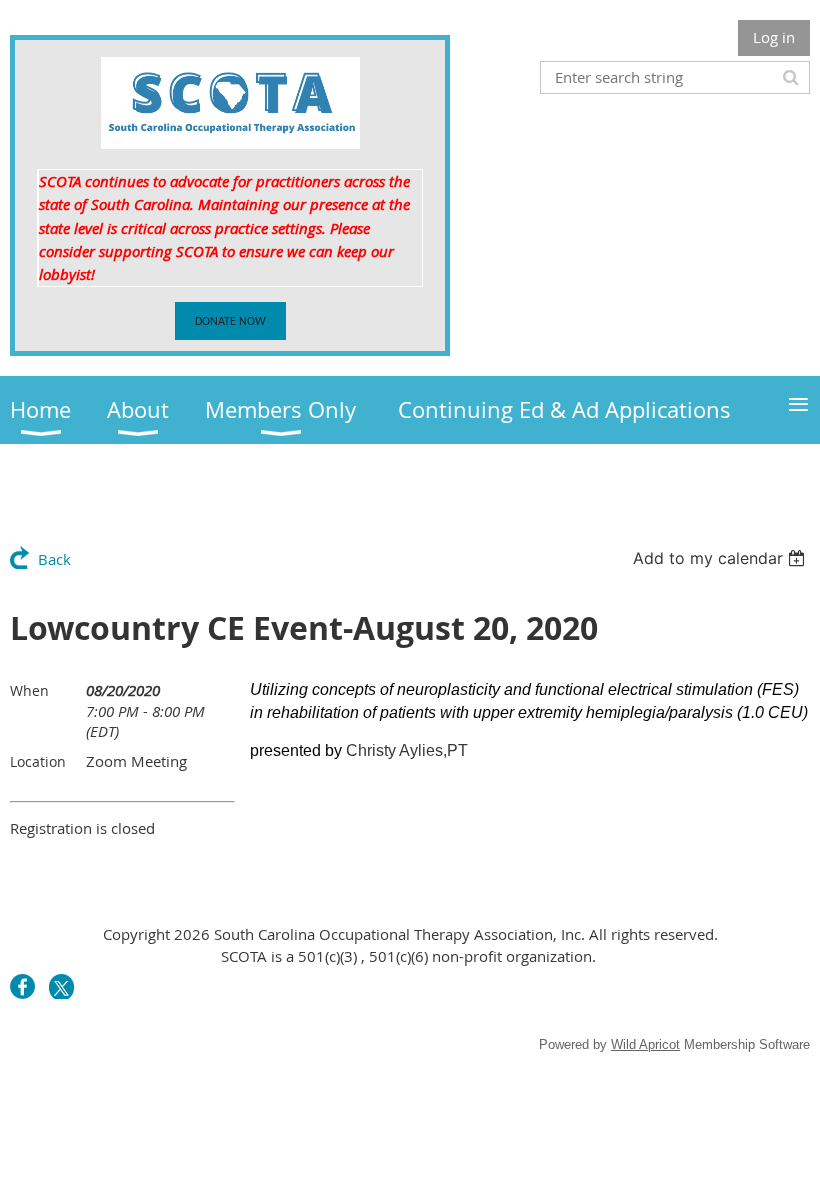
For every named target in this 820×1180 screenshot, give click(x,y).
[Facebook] (22, 986)
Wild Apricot (645, 1044)
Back (54, 559)
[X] (61, 986)
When (29, 690)
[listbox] (721, 558)
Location (38, 761)
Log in (774, 37)
